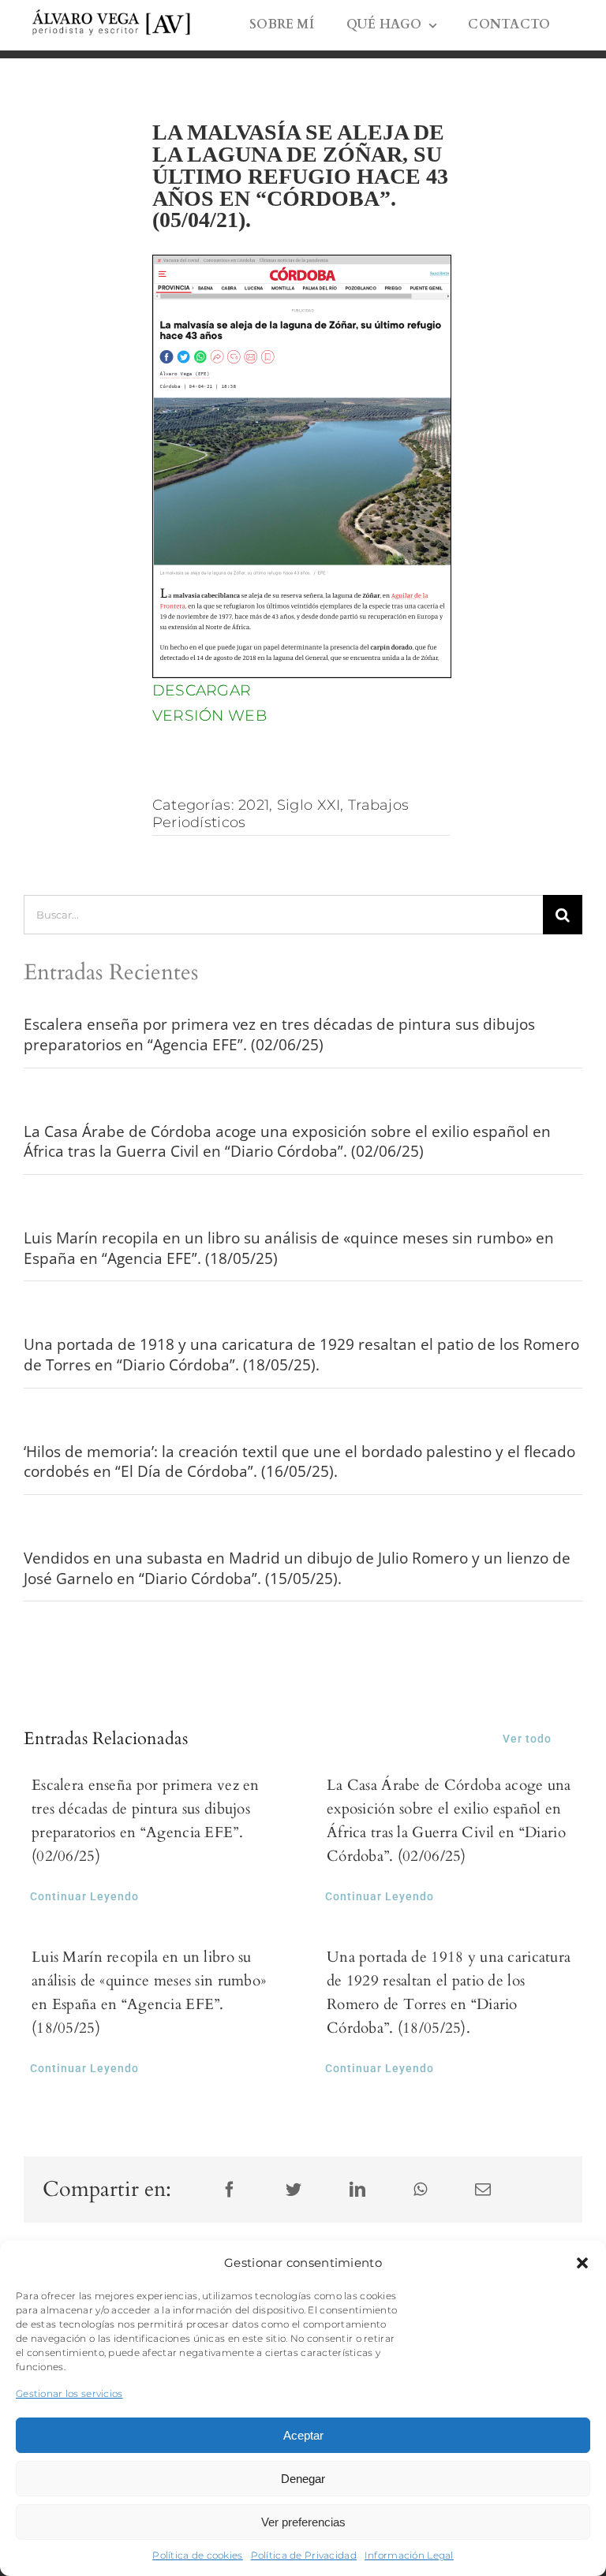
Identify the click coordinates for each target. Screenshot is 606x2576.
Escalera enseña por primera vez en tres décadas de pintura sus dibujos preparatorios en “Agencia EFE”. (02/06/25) (279, 1035)
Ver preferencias (303, 2522)
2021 (254, 805)
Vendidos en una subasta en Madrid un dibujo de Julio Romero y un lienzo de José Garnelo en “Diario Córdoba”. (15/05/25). (297, 1568)
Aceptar (303, 2435)
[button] (582, 2263)
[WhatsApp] (420, 2190)
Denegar (303, 2479)
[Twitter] (294, 2190)
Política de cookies (197, 2555)
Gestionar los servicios (69, 2393)
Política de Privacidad (304, 2555)
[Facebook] (230, 2190)
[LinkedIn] (357, 2190)
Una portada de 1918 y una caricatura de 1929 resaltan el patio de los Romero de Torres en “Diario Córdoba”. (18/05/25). (301, 1355)
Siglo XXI (309, 805)
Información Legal (409, 2555)
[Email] (483, 2190)
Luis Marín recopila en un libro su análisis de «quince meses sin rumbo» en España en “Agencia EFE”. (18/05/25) (289, 1248)
